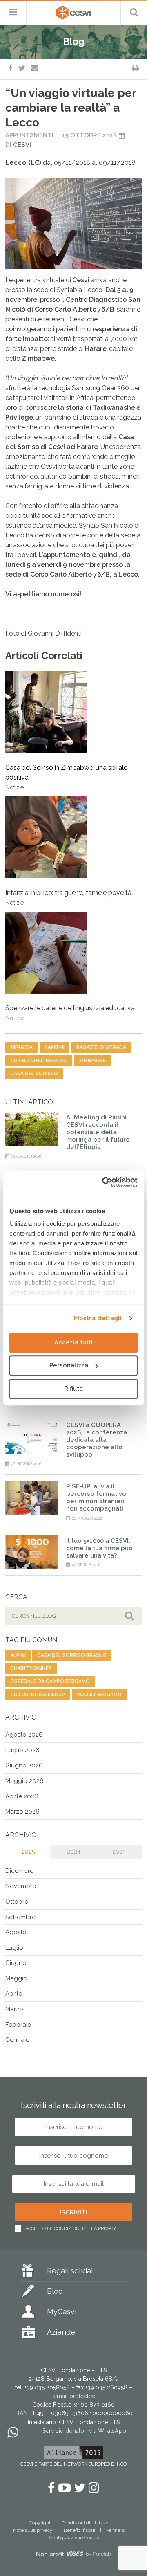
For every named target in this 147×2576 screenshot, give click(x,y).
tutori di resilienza (38, 1695)
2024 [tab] (74, 1852)
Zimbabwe (92, 1061)
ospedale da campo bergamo (50, 1681)
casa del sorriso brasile (72, 1655)
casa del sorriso (34, 1074)
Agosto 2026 (24, 1735)
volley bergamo (99, 1695)
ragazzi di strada (101, 1047)
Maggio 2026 (24, 1781)
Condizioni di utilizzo (85, 2523)
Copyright (40, 2523)
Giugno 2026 (24, 1765)
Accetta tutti (73, 1342)
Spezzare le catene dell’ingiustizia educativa (70, 1013)
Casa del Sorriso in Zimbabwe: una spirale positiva (66, 777)
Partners (115, 2530)
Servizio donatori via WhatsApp (84, 2431)
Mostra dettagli (98, 1318)
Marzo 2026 (22, 1812)
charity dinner (31, 1668)
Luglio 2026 (22, 1750)
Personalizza (69, 1365)
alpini (18, 1655)
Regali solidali (71, 2271)
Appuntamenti (29, 135)
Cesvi (22, 145)
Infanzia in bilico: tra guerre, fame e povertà (68, 897)
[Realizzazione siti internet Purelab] (73, 2556)
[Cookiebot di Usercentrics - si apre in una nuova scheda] (104, 1182)
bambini (55, 1047)
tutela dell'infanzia (39, 1061)
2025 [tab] (28, 1852)
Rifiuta (73, 1389)
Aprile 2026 (22, 1796)
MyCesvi (62, 2312)
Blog (55, 2291)
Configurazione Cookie (74, 2538)
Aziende (61, 2332)
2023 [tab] (119, 1852)
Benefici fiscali (79, 2530)
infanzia (21, 1047)
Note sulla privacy (33, 2530)
